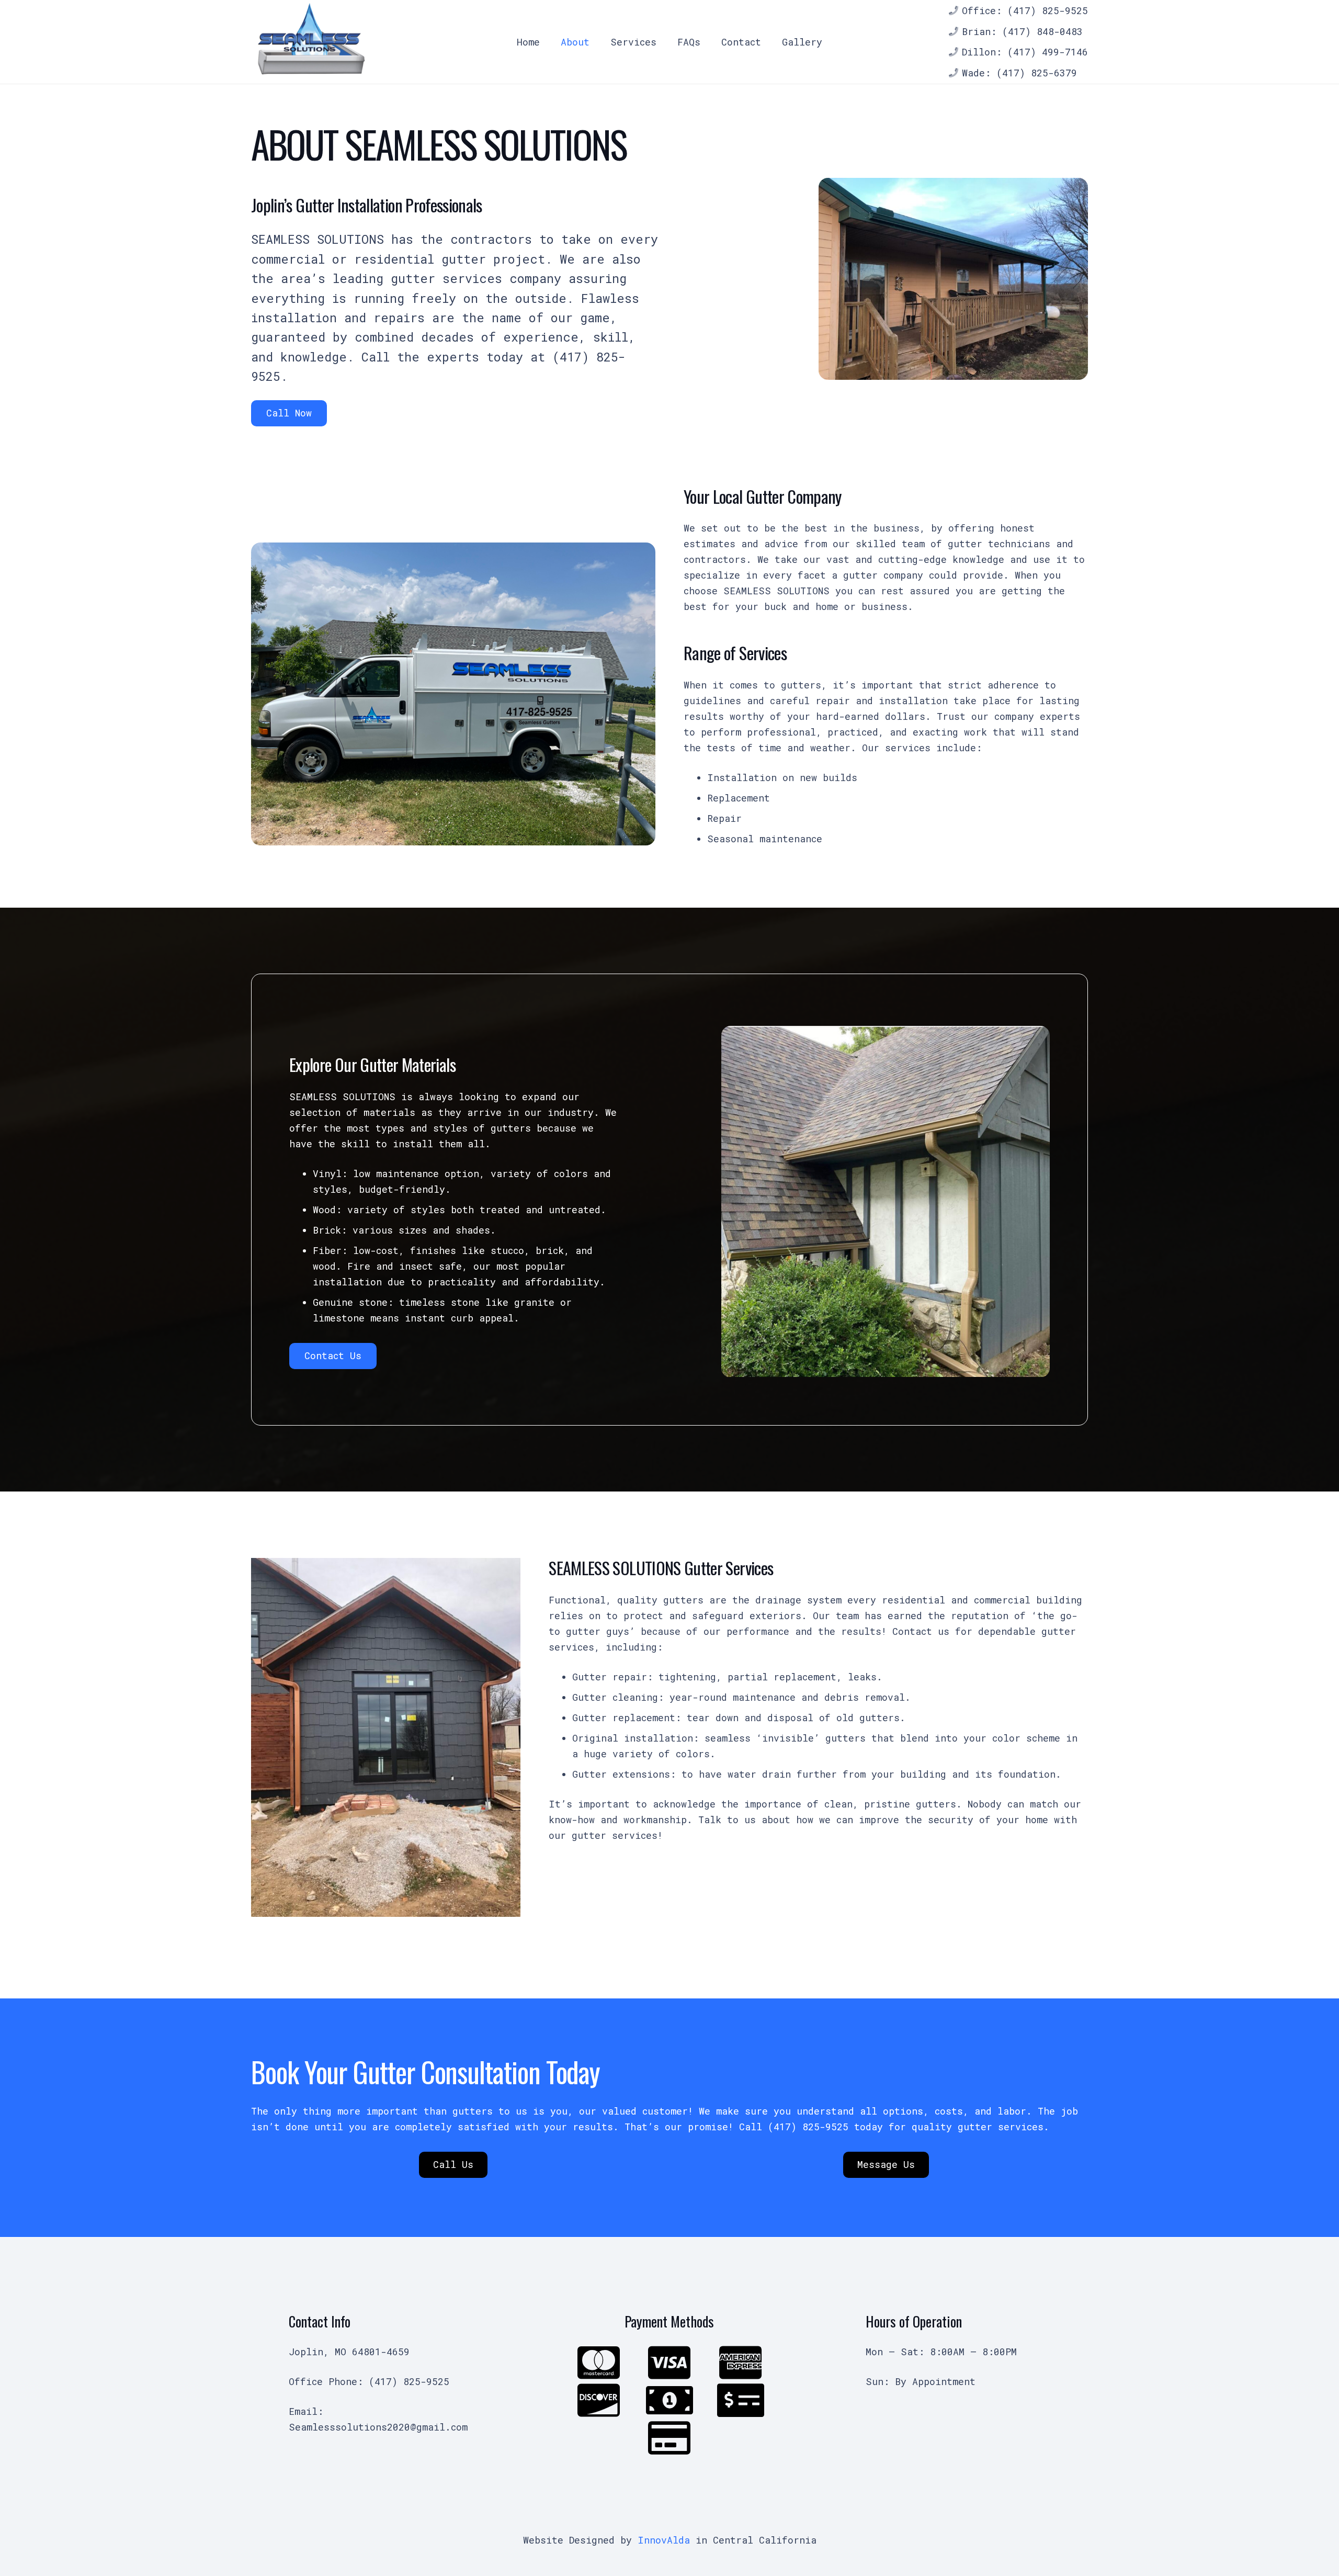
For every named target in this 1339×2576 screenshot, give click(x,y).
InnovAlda (664, 2540)
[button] (662, 42)
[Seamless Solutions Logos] (310, 42)
